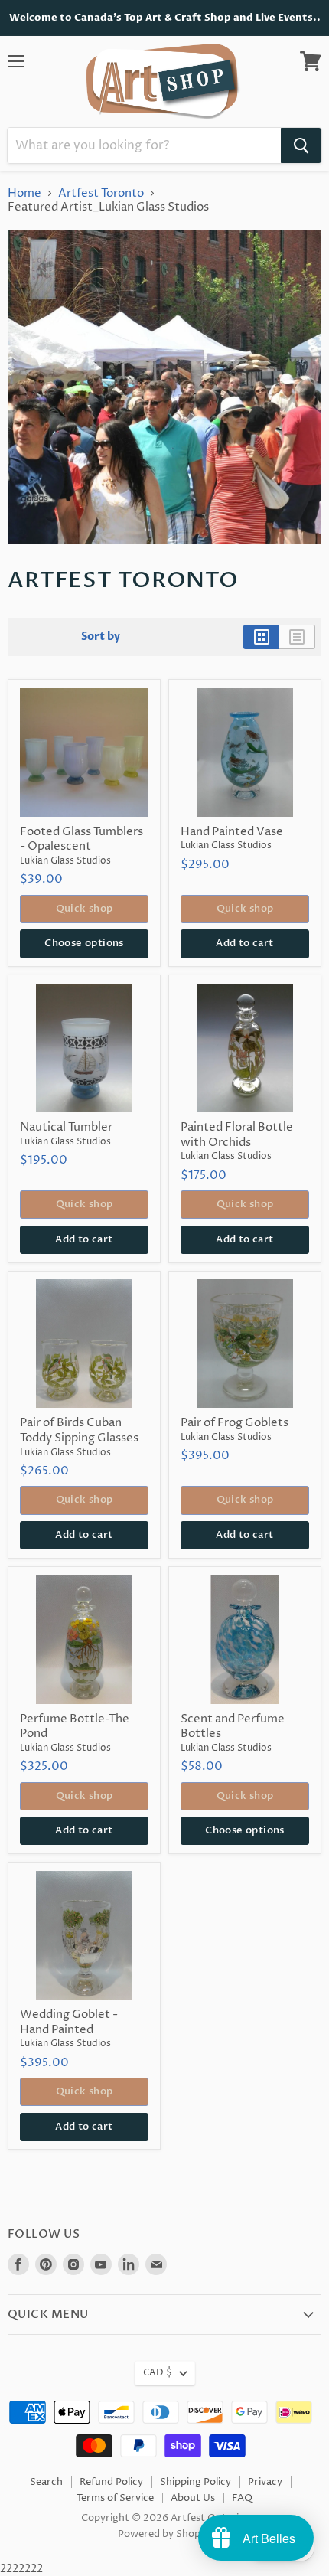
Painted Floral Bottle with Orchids (237, 1135)
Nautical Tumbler (66, 1127)
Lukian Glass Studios (65, 861)
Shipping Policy (195, 2482)
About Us (193, 2498)
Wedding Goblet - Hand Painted (69, 2022)
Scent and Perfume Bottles (233, 1727)
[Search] (301, 145)
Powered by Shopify (165, 2534)
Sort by (101, 637)
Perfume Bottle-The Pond (75, 1727)
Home (24, 193)
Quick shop (85, 909)
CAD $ (158, 2373)
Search (46, 2482)
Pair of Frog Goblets (235, 1423)
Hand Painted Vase (232, 832)
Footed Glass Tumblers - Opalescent (81, 839)
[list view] (297, 637)
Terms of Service (115, 2498)
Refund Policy (111, 2482)
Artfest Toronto (101, 193)
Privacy (265, 2482)
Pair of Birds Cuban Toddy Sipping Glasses (79, 1430)
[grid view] (261, 637)
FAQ (242, 2498)
